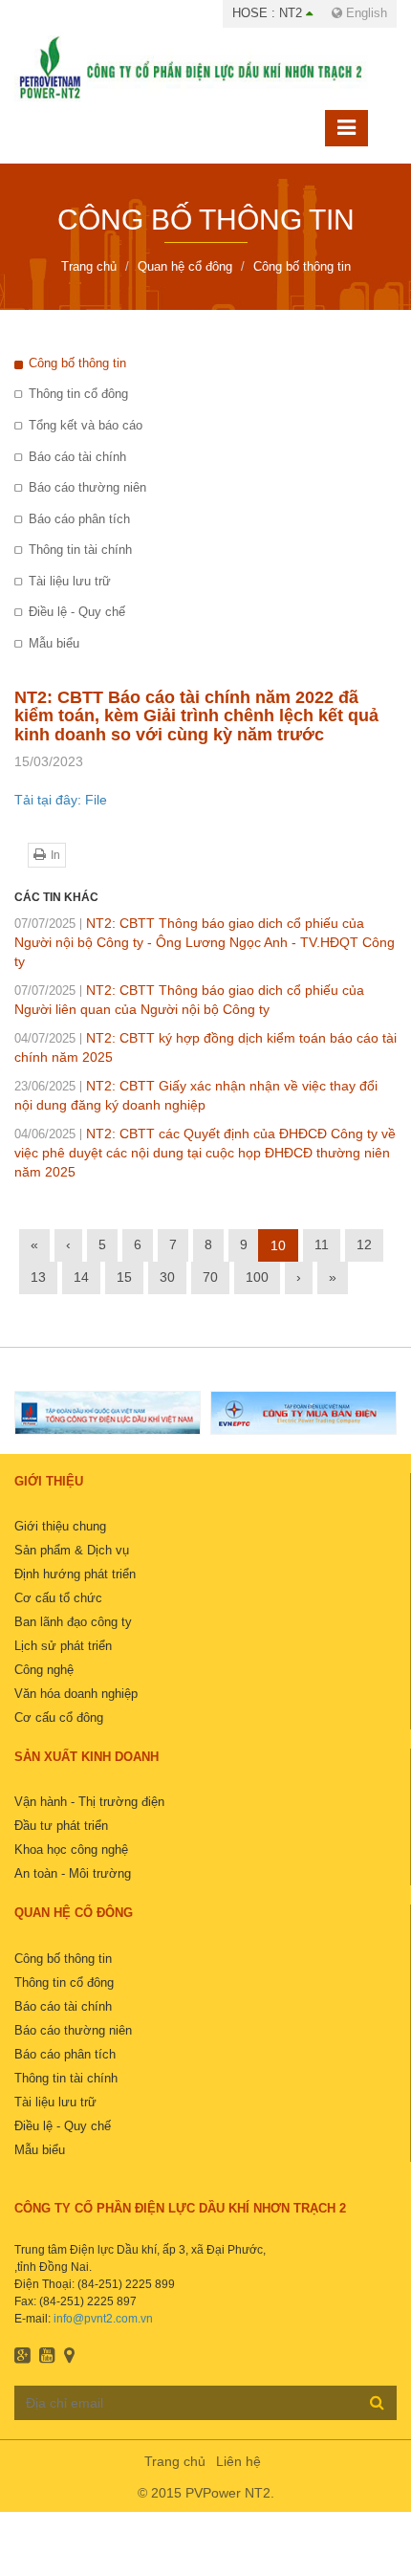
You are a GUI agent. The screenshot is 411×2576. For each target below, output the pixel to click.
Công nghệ (44, 1670)
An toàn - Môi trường (73, 1873)
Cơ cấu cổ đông (59, 1717)
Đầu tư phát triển (61, 1826)
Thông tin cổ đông (78, 394)
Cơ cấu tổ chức (58, 1598)
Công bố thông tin (77, 363)
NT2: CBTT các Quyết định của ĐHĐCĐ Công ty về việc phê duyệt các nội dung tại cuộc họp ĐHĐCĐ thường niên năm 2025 (205, 1153)
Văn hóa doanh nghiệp (76, 1694)
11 (322, 1244)
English (365, 13)
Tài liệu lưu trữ (70, 581)
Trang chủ (175, 2461)
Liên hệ (238, 2461)
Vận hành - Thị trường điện (89, 1802)
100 (257, 1277)
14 (81, 1277)
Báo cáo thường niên (87, 487)
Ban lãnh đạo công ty (73, 1622)
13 (38, 1277)
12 (364, 1244)
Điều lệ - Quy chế (77, 612)
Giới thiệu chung (60, 1526)
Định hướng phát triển (75, 1574)
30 (167, 1277)
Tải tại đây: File (61, 800)
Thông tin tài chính (80, 550)
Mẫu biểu (54, 643)
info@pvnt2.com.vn (103, 2319)
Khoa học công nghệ (71, 1849)
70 (210, 1277)
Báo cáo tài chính (77, 457)
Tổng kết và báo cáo (86, 425)
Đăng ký (377, 2402)
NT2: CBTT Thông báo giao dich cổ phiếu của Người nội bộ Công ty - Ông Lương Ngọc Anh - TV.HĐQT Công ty (205, 942)
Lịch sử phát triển (63, 1646)
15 (124, 1277)
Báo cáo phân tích (79, 519)
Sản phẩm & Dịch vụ (72, 1550)
